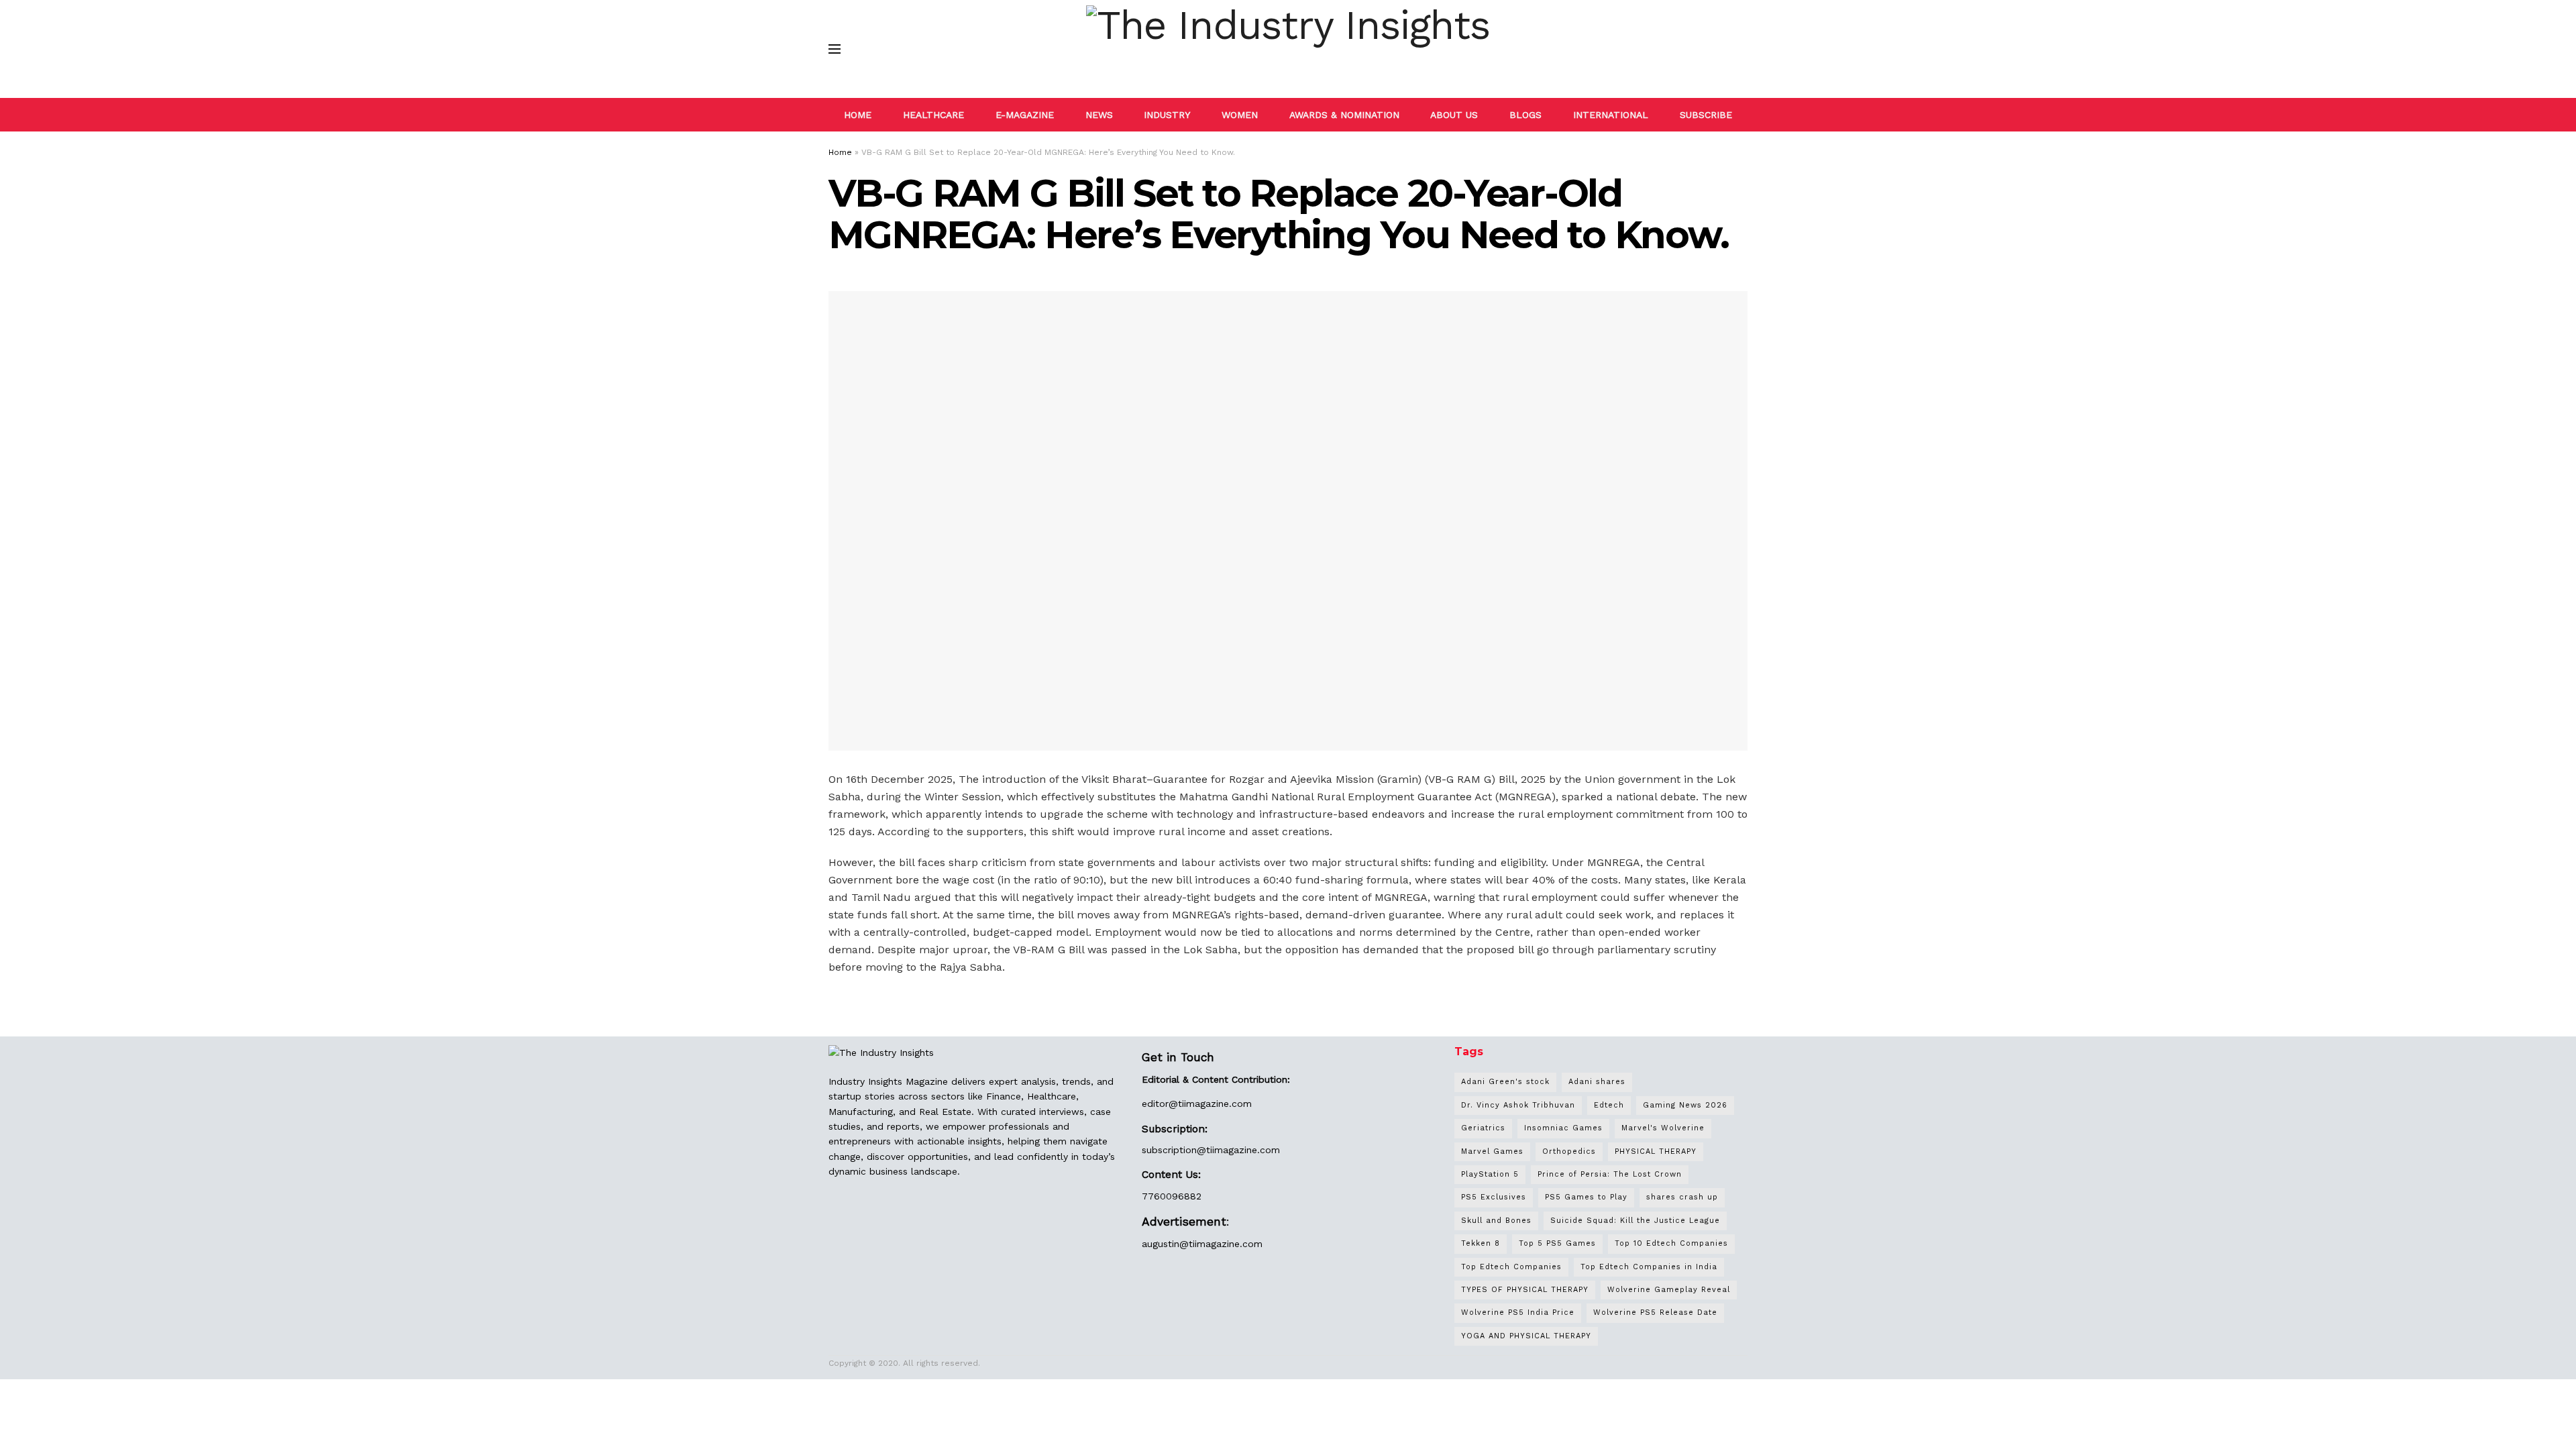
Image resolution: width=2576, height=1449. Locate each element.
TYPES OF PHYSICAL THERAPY (1525, 1290)
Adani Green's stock (1505, 1082)
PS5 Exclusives (1494, 1197)
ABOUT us (1454, 115)
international (1611, 115)
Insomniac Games (1563, 1128)
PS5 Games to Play (1586, 1197)
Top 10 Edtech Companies (1671, 1243)
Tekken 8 (1481, 1243)
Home (840, 152)
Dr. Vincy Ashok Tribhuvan (1518, 1105)
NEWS (1099, 115)
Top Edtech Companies (1511, 1267)
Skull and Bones (1496, 1221)
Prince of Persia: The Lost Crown (1610, 1174)
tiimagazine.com (1215, 1104)
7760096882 (1172, 1196)
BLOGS (1525, 115)
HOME (858, 115)
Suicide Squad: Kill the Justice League (1635, 1221)
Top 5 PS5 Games (1557, 1243)
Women (1240, 115)
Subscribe (1706, 115)
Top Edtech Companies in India (1649, 1267)
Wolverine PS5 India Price (1518, 1312)
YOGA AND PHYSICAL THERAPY (1526, 1336)
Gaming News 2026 (1685, 1105)
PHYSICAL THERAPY (1656, 1151)
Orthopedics (1569, 1151)
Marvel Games (1492, 1151)
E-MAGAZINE (1025, 115)
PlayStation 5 (1490, 1174)
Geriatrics (1483, 1128)
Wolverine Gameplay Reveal (1669, 1290)
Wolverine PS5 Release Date (1655, 1312)
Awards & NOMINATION (1344, 115)
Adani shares (1597, 1082)
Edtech (1609, 1105)
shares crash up (1682, 1197)
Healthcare (933, 115)
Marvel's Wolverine (1663, 1128)
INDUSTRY (1167, 115)
